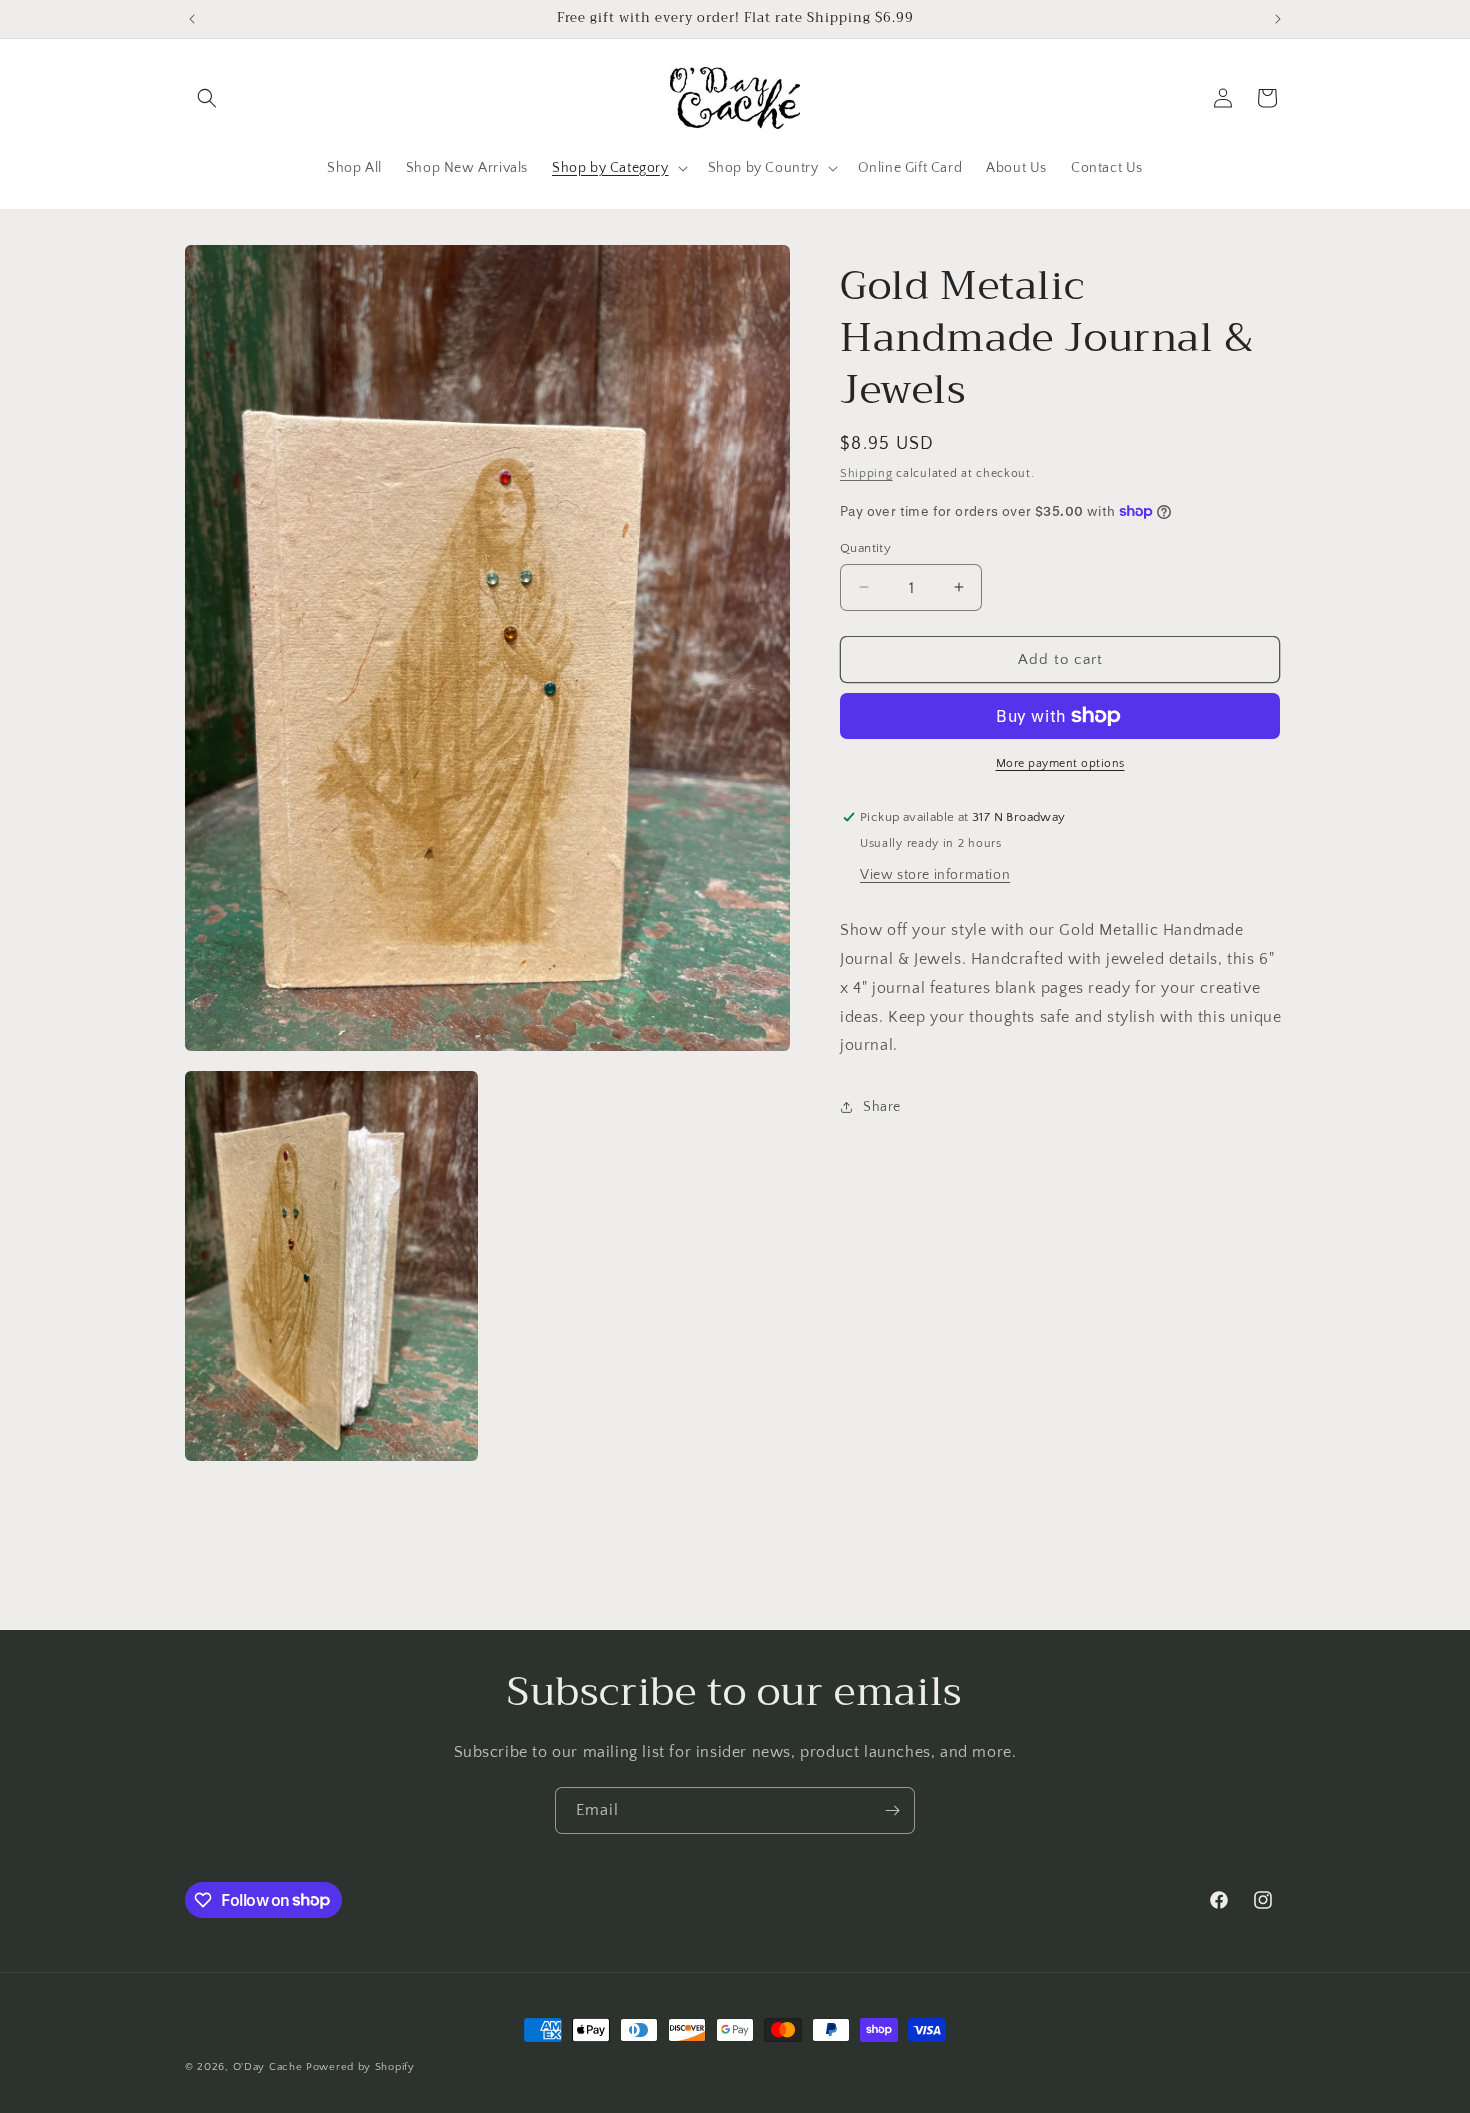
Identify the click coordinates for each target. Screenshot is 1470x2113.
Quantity (865, 547)
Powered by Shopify (360, 2067)
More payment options (1060, 763)
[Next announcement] (1278, 19)
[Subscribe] (892, 1810)
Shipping (866, 473)
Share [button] (882, 1106)
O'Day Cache (268, 2067)
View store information (935, 875)
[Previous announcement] (192, 19)
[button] (207, 98)
